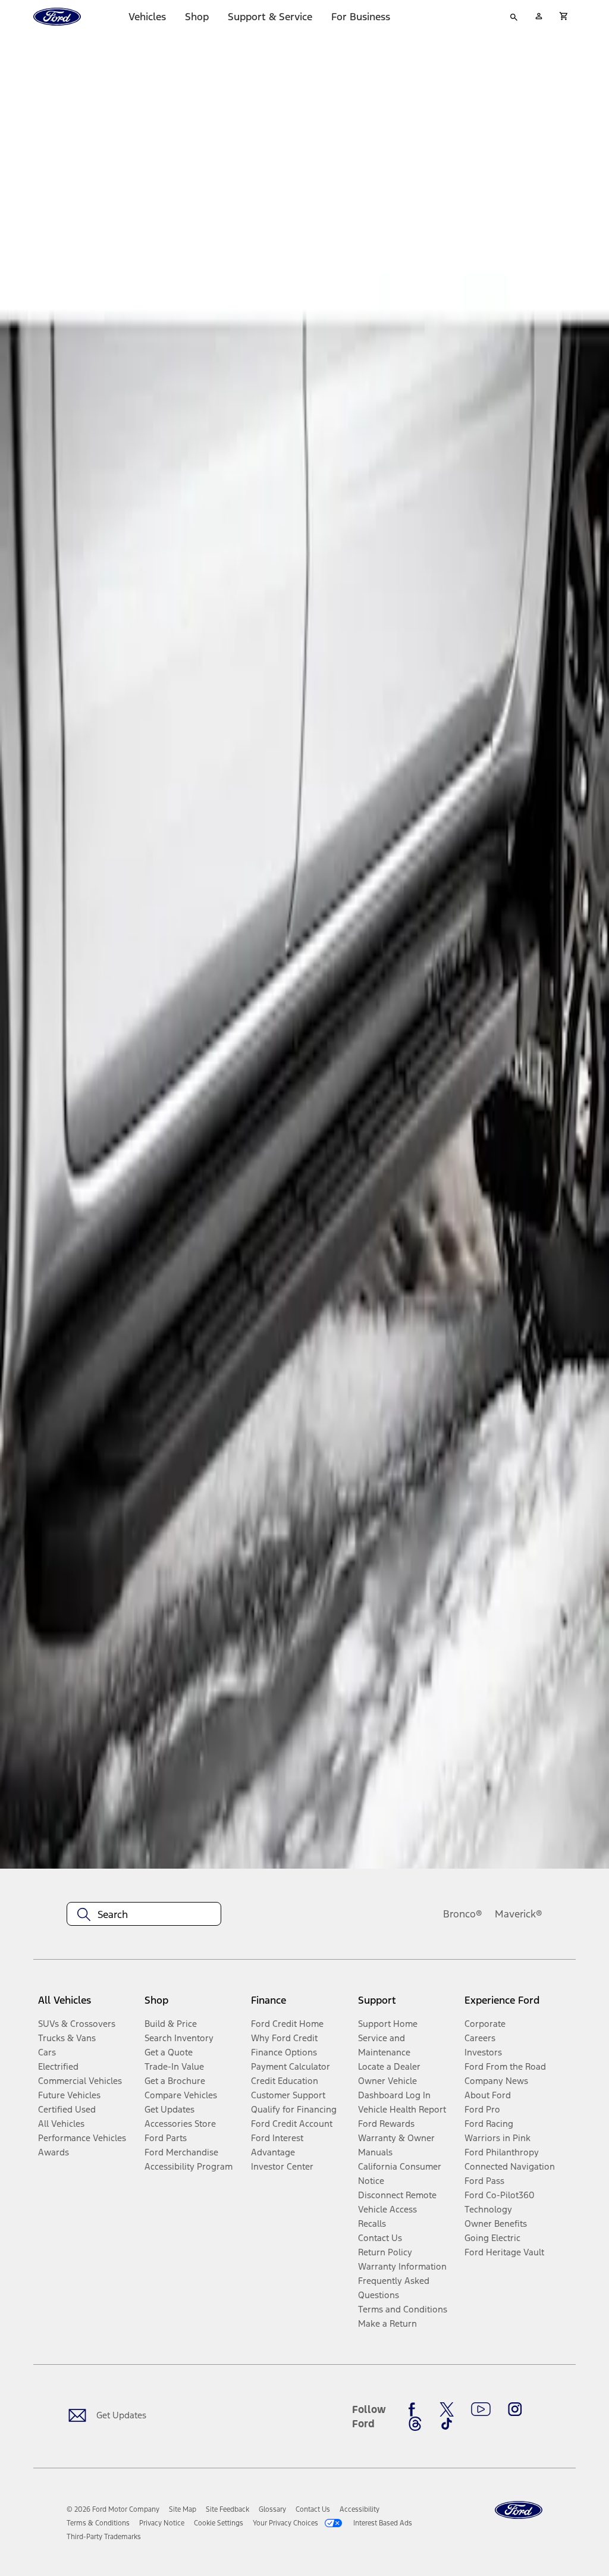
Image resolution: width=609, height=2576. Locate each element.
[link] (183, 2509)
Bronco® (463, 1914)
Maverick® (519, 1914)
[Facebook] (415, 2409)
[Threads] (415, 2424)
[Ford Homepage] (519, 2510)
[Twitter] (447, 2409)
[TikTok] (447, 2424)
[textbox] (144, 1914)
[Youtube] (481, 2409)
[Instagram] (515, 2409)
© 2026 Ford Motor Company (113, 2509)
